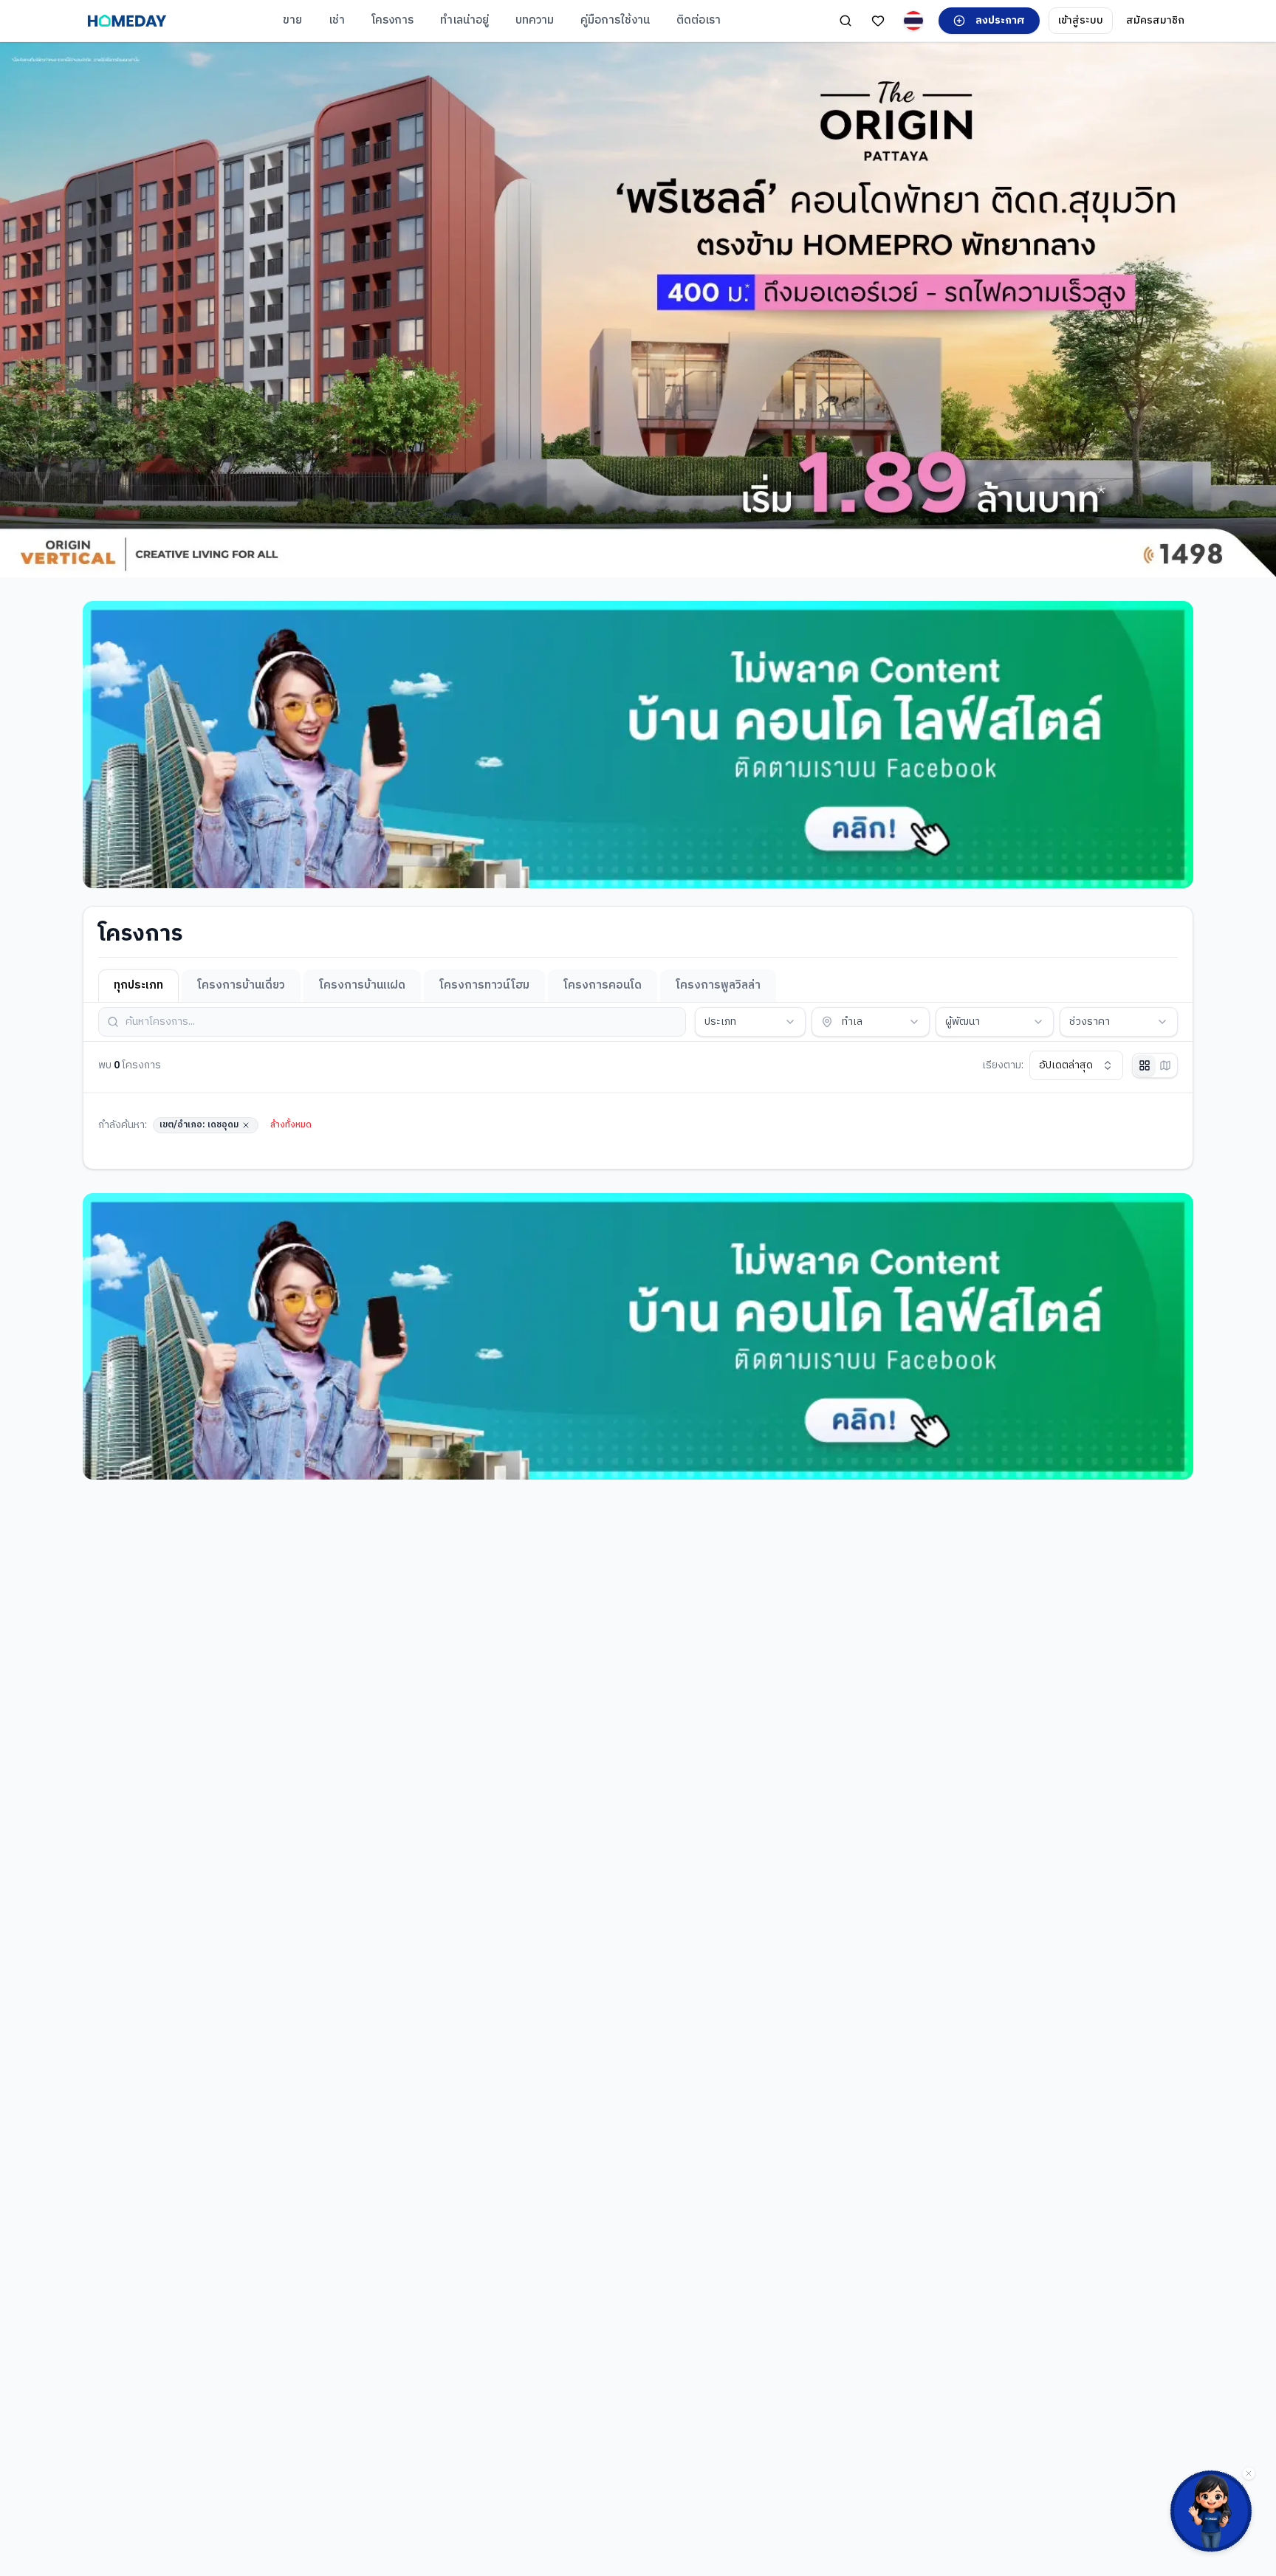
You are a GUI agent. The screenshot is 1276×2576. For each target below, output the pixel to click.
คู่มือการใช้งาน (615, 20)
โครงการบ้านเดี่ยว (241, 985)
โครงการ (392, 20)
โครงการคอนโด (603, 985)
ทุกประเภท (138, 985)
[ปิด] (1249, 2473)
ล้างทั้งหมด (291, 1125)
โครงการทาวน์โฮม (484, 985)
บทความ (535, 20)
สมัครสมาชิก (1155, 20)
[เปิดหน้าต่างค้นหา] (845, 21)
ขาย (292, 20)
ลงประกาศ (1000, 20)
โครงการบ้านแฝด (362, 985)
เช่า (337, 20)
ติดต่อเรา (699, 20)
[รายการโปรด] (878, 21)
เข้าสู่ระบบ (1081, 20)
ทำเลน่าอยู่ (464, 20)
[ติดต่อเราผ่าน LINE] (1211, 2511)
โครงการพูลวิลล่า (718, 985)
